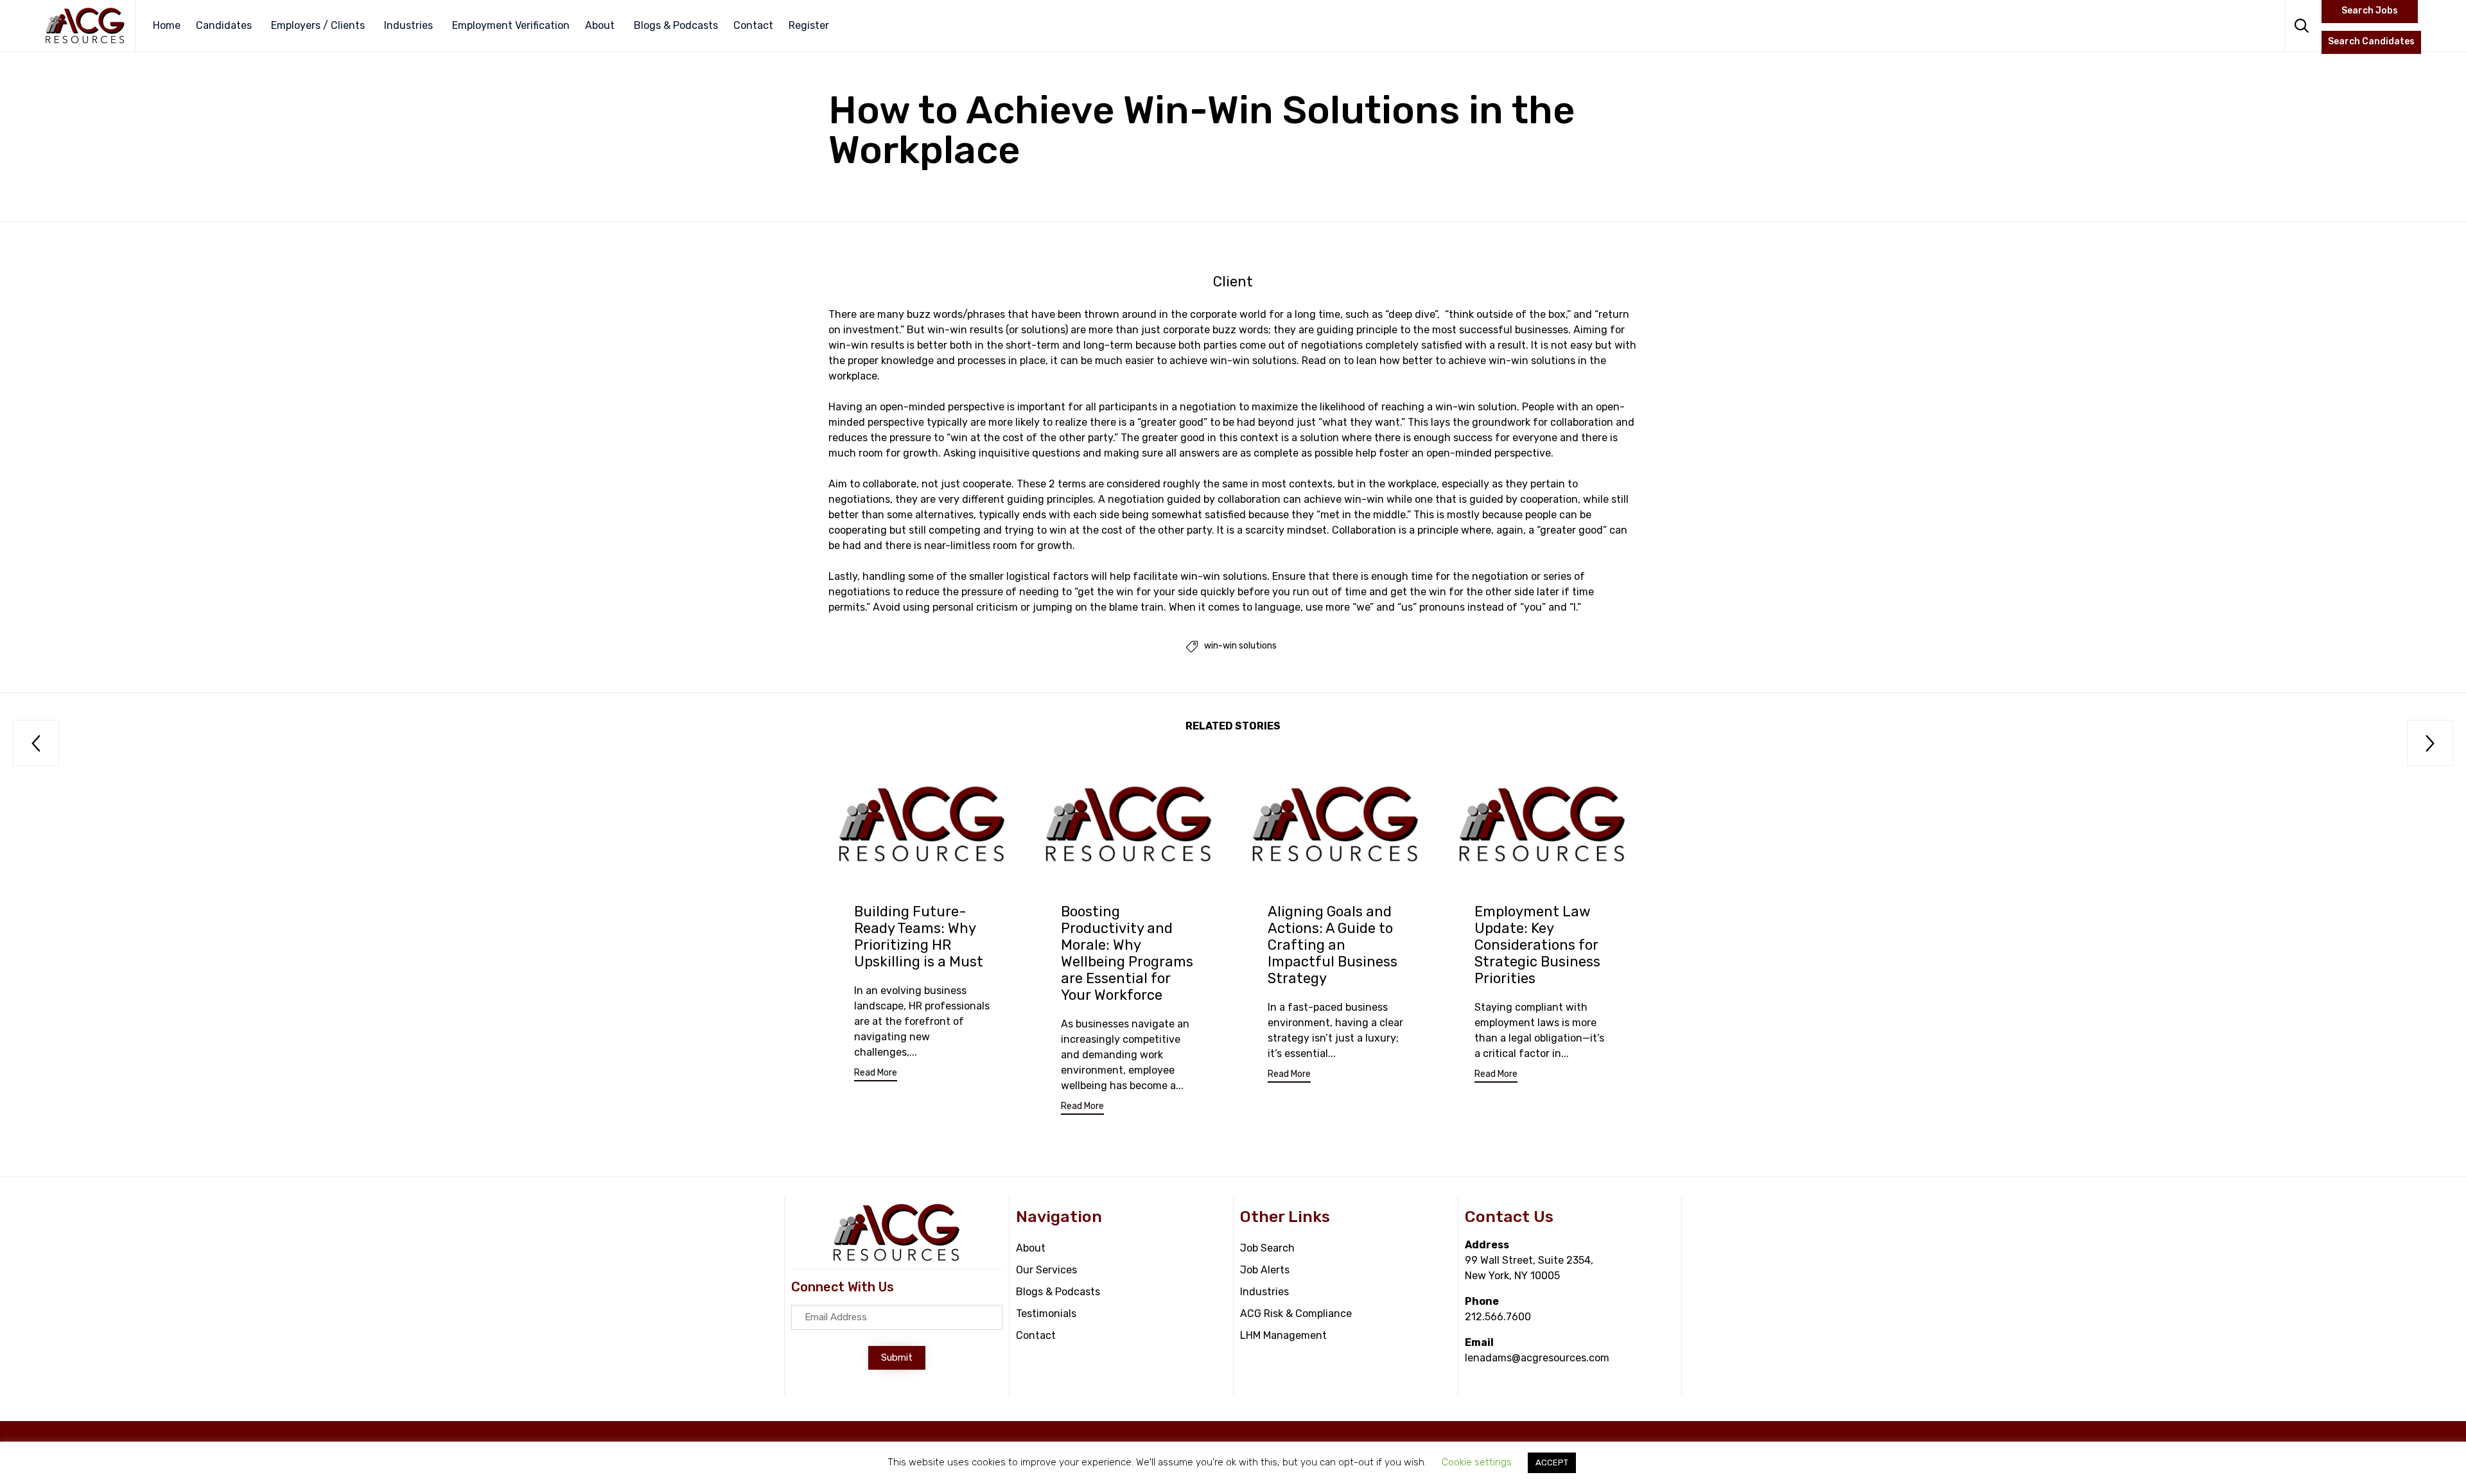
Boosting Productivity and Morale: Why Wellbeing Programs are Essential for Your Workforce (1127, 953)
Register (809, 25)
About (600, 25)
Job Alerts (1265, 1270)
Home (167, 25)
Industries (408, 25)
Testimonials (1046, 1314)
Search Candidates (2371, 41)
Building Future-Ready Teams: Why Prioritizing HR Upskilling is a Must (919, 937)
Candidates (224, 25)
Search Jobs (2370, 11)
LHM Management (1283, 1335)
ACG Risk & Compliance (1296, 1314)
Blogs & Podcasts (676, 25)
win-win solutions (1240, 646)
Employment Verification (511, 25)
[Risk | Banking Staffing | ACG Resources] (85, 26)
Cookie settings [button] (1477, 1462)
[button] (876, 1075)
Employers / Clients (318, 25)
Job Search (1267, 1248)
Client (1233, 282)
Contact (753, 25)
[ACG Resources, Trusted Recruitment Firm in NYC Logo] (896, 1259)
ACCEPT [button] (1552, 1462)
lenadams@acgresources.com (1537, 1358)
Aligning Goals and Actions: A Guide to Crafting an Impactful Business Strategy (1333, 945)
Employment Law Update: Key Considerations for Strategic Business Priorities (1537, 945)
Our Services (1046, 1270)
